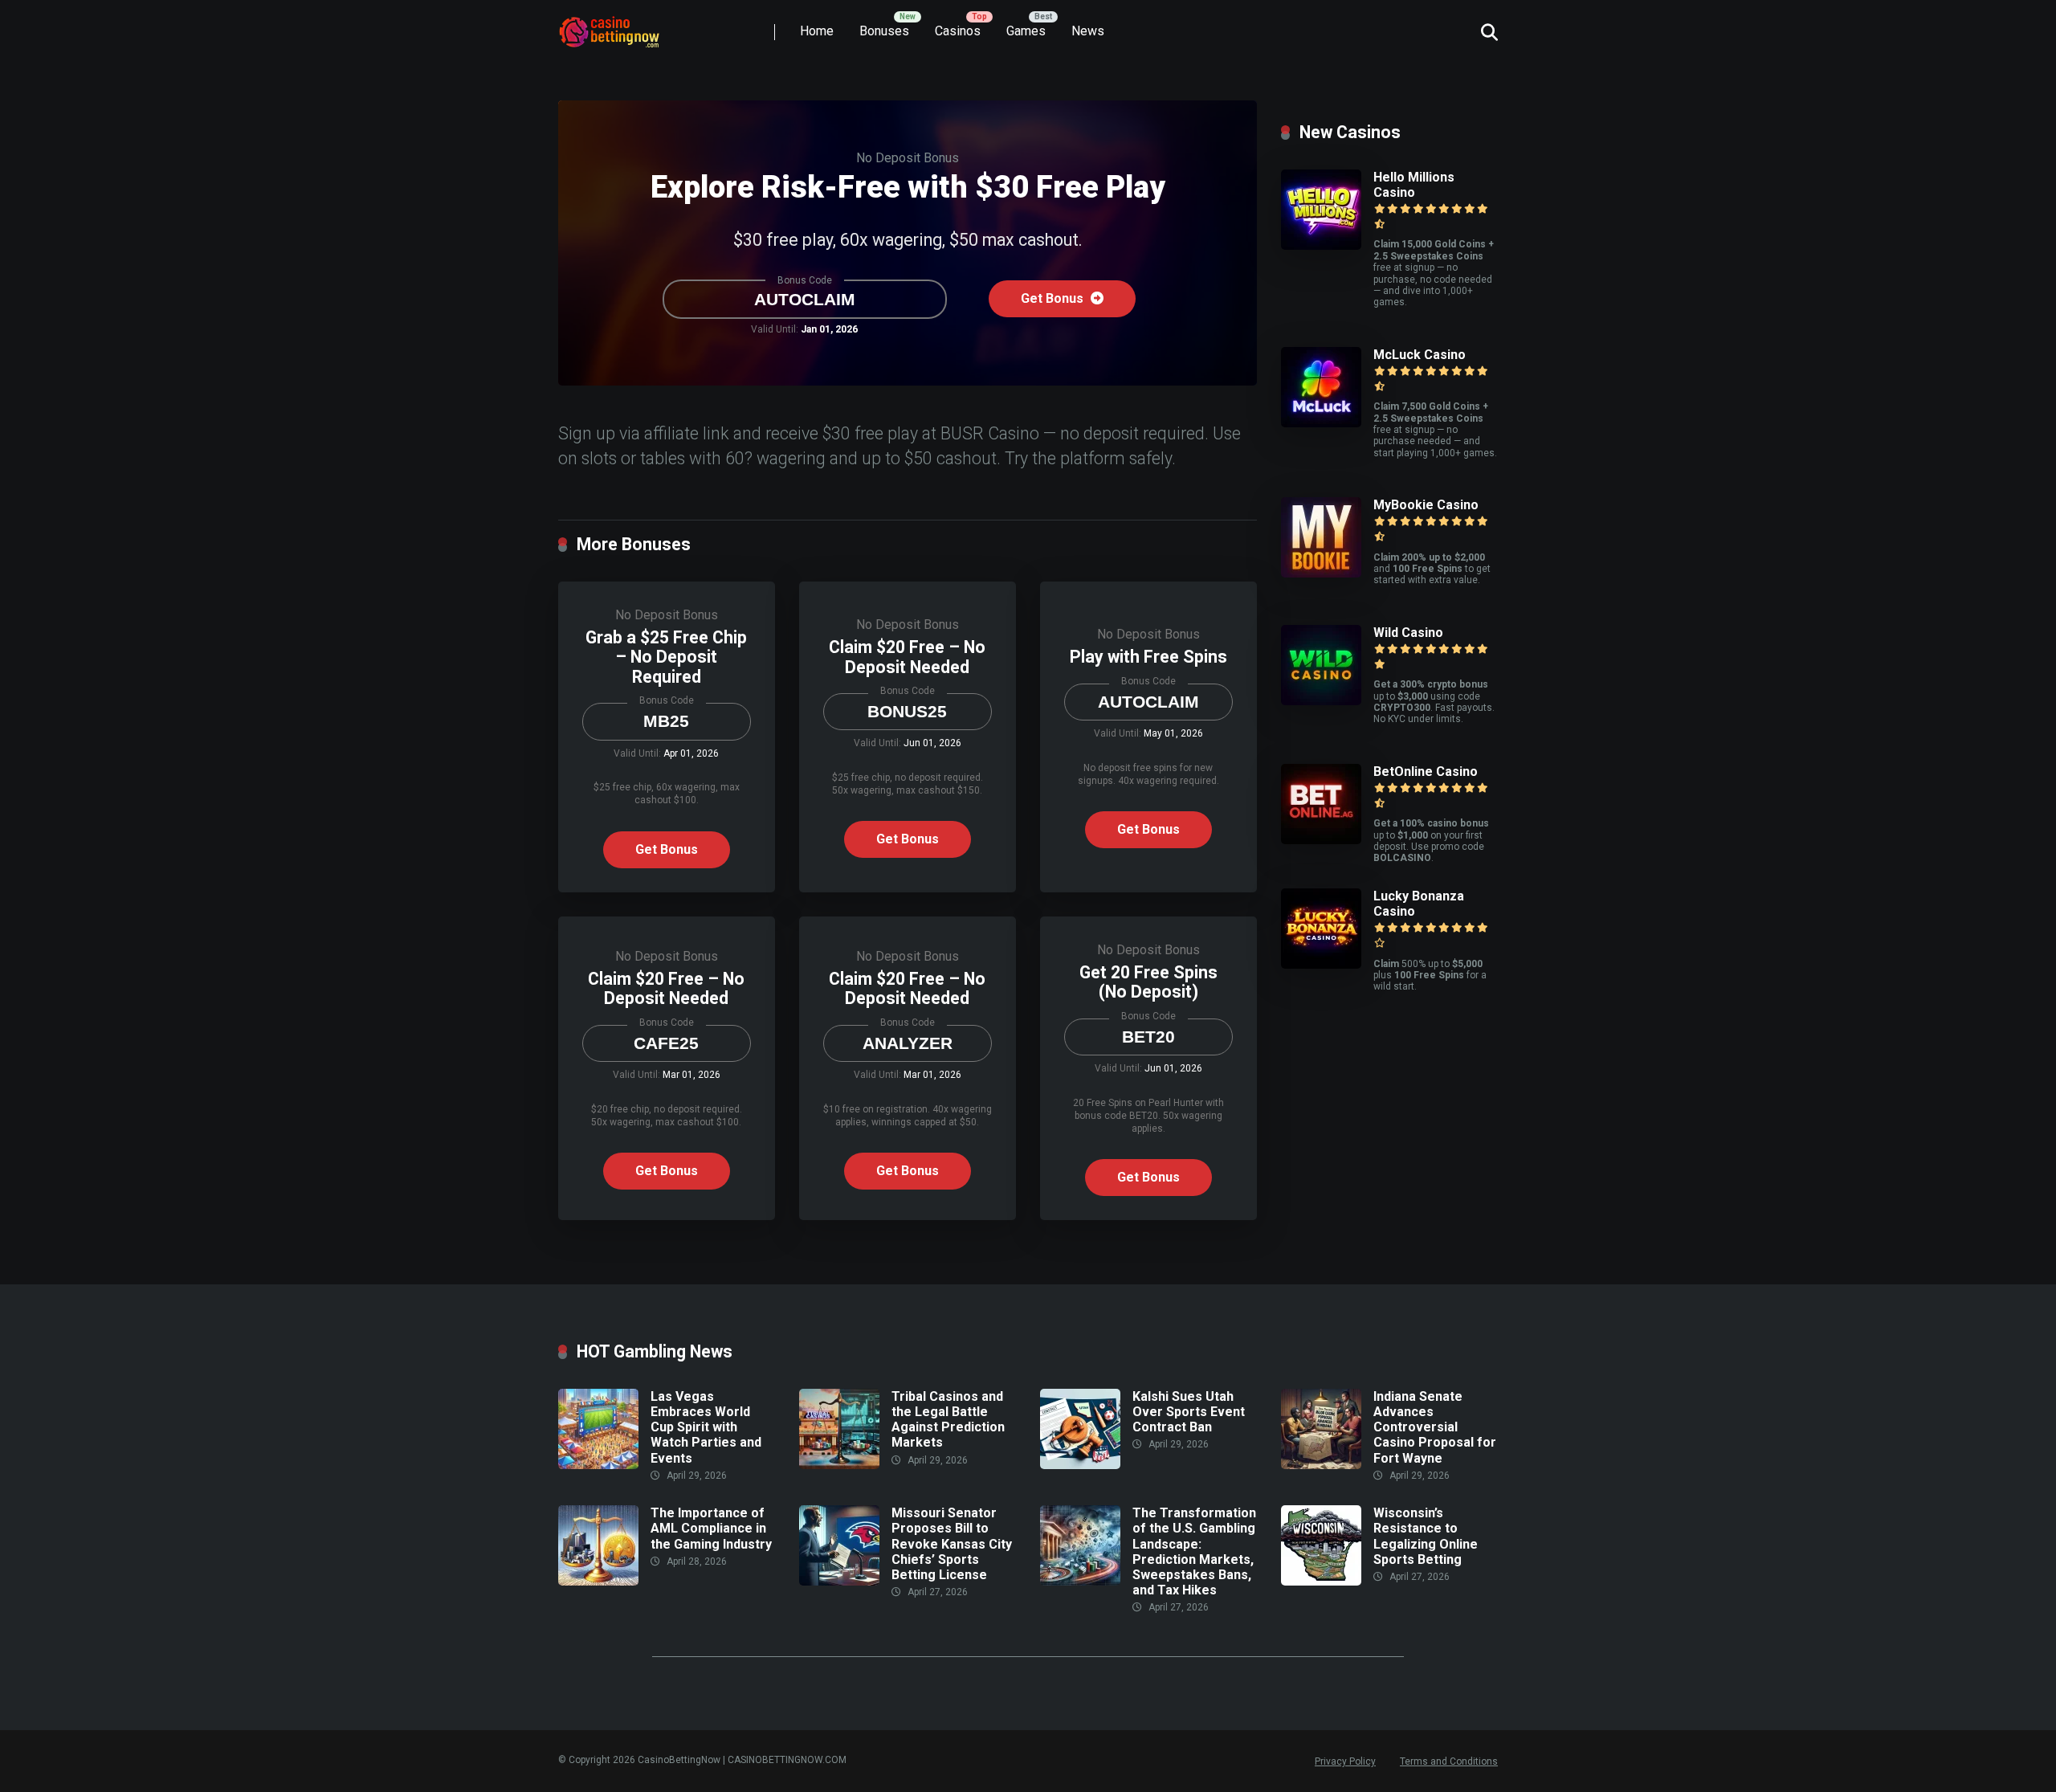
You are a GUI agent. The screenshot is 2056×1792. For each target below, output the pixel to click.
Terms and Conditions (1449, 1761)
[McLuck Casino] (1321, 423)
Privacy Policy (1345, 1761)
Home (817, 31)
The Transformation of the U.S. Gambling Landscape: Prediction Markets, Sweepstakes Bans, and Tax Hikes (1194, 1551)
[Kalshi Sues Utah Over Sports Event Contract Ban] (1080, 1465)
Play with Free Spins (1148, 657)
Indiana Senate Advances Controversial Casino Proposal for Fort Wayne (1435, 1427)
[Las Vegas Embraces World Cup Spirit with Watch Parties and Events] (598, 1465)
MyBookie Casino (1426, 505)
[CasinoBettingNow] (626, 26)
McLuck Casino (1420, 355)
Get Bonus (1054, 298)
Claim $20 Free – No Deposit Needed (907, 657)
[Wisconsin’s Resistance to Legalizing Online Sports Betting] (1321, 1581)
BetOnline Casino (1426, 771)
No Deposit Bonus (908, 158)
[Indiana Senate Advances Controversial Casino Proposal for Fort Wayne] (1321, 1465)
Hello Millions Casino (1414, 185)
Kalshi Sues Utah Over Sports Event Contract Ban (1189, 1412)
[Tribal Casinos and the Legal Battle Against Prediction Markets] (839, 1465)
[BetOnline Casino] (1321, 840)
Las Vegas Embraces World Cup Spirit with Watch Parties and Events (706, 1427)
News (1088, 31)
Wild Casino (1408, 633)
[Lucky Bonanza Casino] (1321, 964)
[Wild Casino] (1321, 701)
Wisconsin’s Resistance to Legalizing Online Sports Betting (1426, 1536)
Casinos (958, 31)
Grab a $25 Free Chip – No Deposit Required (666, 657)
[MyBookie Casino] (1321, 573)
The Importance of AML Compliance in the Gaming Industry (711, 1528)
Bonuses (884, 31)
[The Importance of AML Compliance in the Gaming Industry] (598, 1581)
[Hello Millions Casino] (1321, 245)
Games (1026, 31)
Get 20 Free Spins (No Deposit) (1148, 982)
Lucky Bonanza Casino (1419, 904)
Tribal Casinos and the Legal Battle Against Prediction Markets (948, 1420)
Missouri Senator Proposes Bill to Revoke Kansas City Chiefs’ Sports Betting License (952, 1544)
